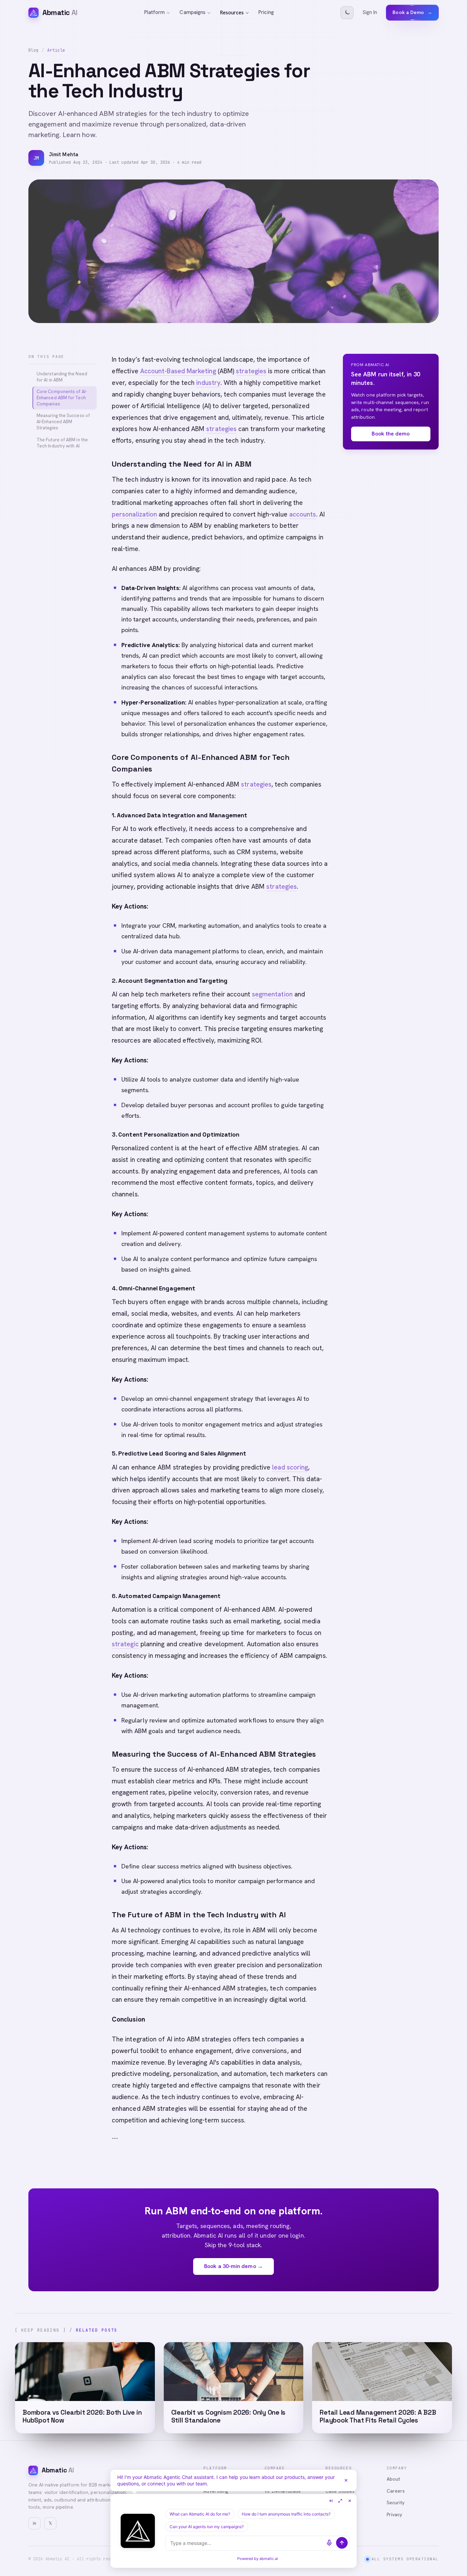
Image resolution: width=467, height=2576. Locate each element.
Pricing (266, 12)
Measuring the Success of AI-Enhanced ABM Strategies (63, 422)
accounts (303, 514)
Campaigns (192, 12)
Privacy (395, 2514)
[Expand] (340, 2501)
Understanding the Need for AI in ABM (62, 377)
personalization (134, 514)
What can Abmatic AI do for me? (200, 2514)
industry (208, 383)
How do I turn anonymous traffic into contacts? (286, 2514)
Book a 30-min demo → (233, 2266)
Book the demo (391, 434)
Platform (155, 12)
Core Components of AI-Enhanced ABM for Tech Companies (62, 398)
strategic (125, 1644)
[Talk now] (329, 2543)
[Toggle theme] (347, 13)
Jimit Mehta (64, 155)
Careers (396, 2491)
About (393, 2479)
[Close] (346, 2480)
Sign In (370, 12)
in (35, 2523)
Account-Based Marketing (178, 371)
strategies (251, 371)
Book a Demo (412, 12)
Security (396, 2503)
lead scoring (290, 1467)
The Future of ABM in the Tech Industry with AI (62, 443)
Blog (34, 50)
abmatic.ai (269, 2559)
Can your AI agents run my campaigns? (207, 2527)
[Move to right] (331, 2501)
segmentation (272, 994)
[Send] (342, 2543)
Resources (232, 13)
